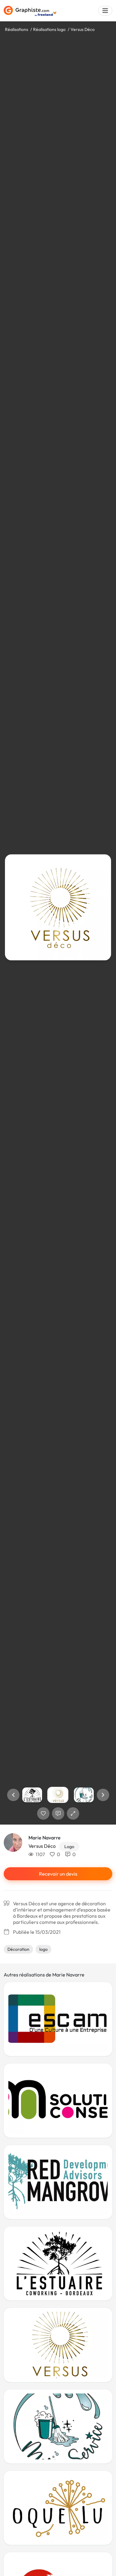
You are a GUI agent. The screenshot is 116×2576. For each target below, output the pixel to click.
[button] (13, 1795)
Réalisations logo (49, 29)
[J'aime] (43, 1813)
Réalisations (17, 29)
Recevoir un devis (58, 1874)
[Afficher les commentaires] (58, 1813)
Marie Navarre (45, 1838)
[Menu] (105, 11)
